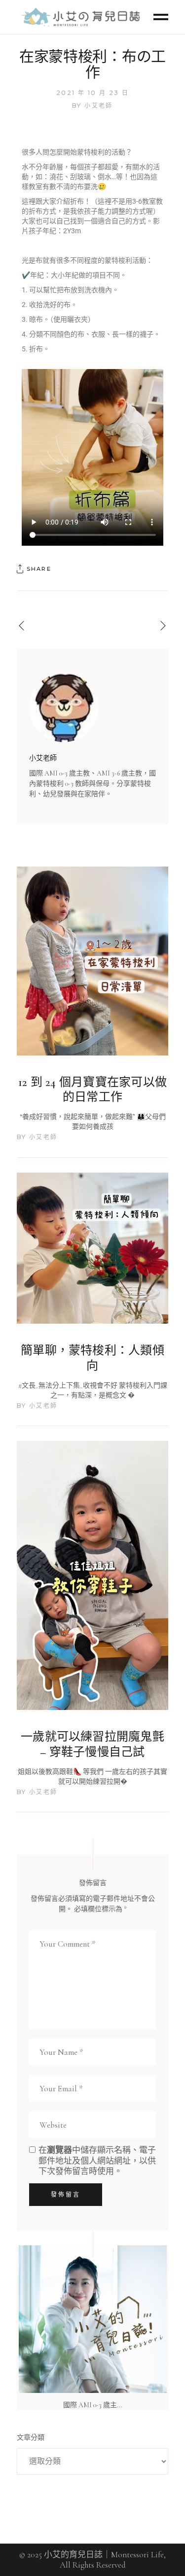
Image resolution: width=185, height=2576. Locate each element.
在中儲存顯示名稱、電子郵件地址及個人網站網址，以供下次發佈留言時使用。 (97, 2160)
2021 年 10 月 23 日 (92, 93)
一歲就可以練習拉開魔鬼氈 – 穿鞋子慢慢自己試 (92, 1744)
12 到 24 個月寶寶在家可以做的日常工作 (92, 1090)
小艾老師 (99, 106)
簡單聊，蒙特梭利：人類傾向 (92, 1358)
